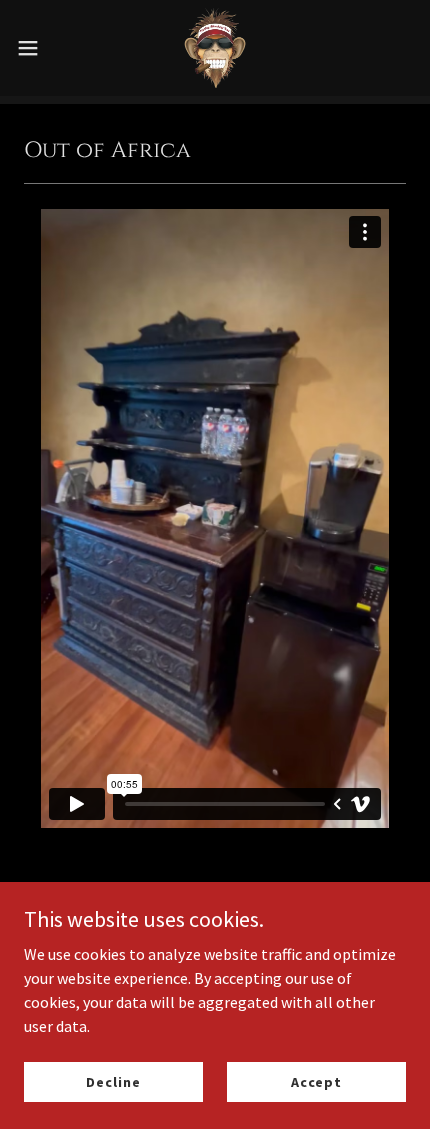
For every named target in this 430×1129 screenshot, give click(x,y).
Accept (316, 1081)
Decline (113, 1081)
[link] (215, 48)
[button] (39, 48)
